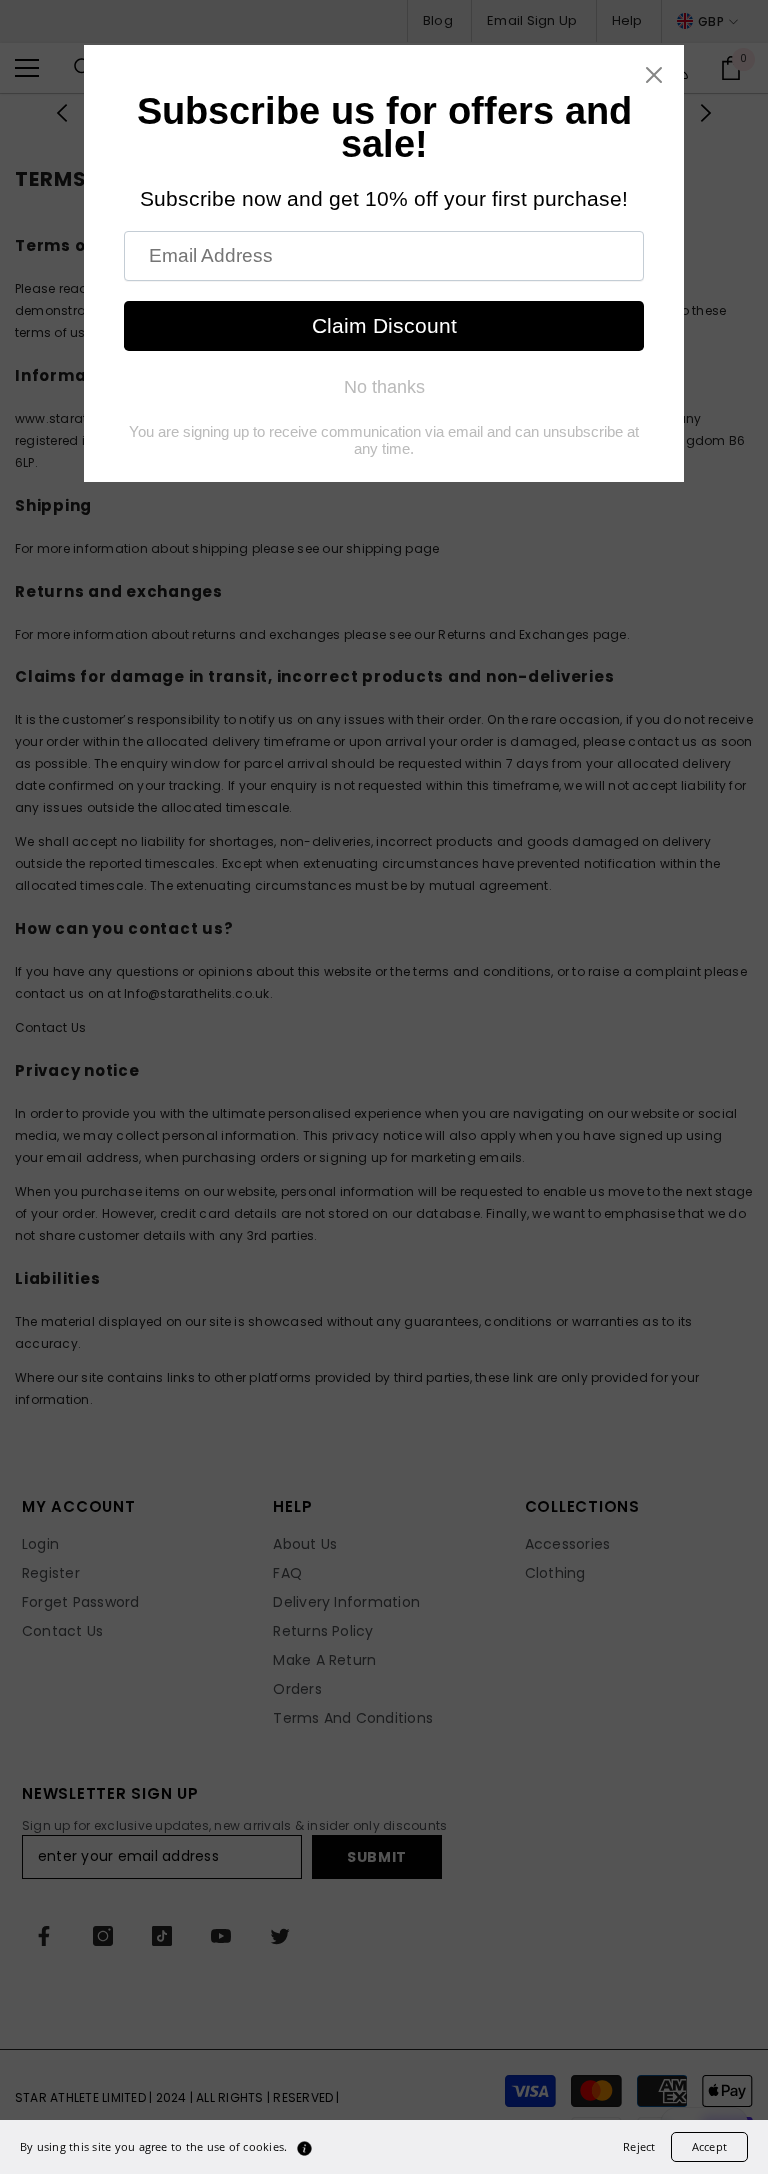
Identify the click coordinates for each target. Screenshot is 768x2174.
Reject (639, 2146)
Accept (709, 2146)
